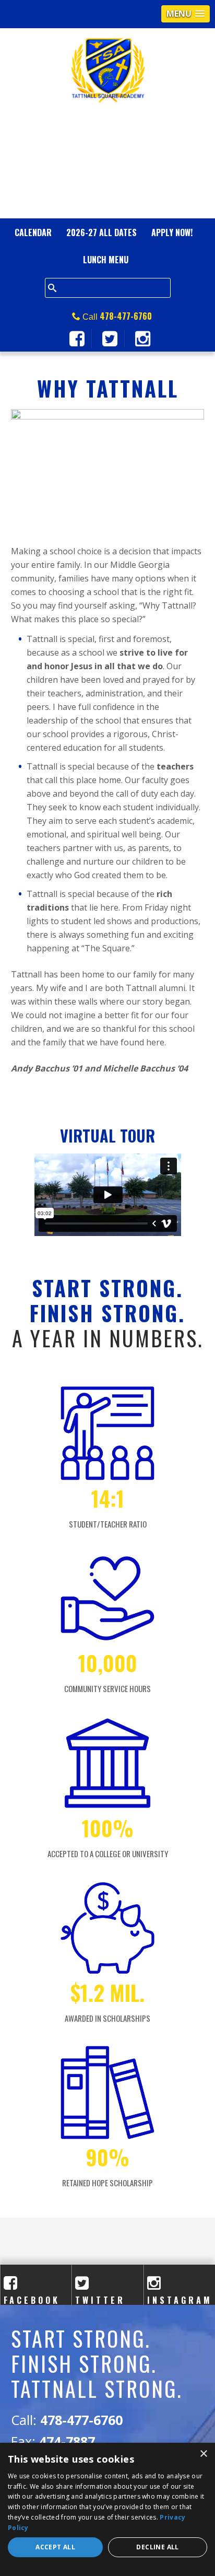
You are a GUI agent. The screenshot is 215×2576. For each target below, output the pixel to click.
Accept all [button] (55, 2547)
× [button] (203, 2454)
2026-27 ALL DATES (101, 232)
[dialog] (107, 2509)
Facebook (32, 2294)
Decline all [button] (157, 2547)
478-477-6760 (126, 316)
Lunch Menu (106, 260)
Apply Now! (172, 232)
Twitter (100, 2294)
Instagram (180, 2294)
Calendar (33, 232)
